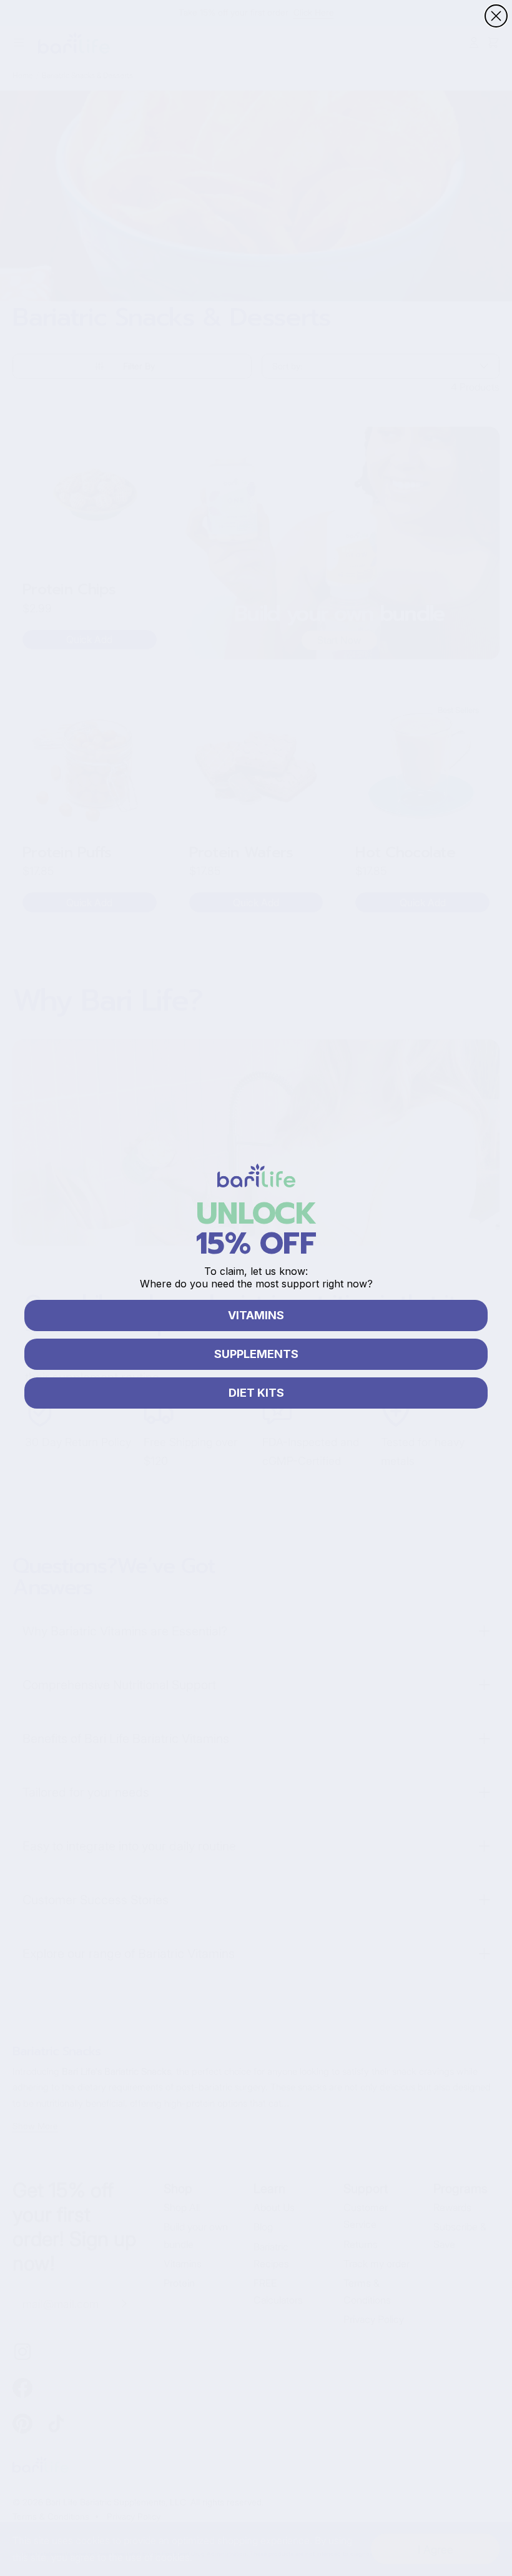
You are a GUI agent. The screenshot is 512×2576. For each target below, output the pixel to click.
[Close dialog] (496, 16)
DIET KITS (256, 1393)
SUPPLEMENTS (256, 1354)
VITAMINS (256, 1315)
